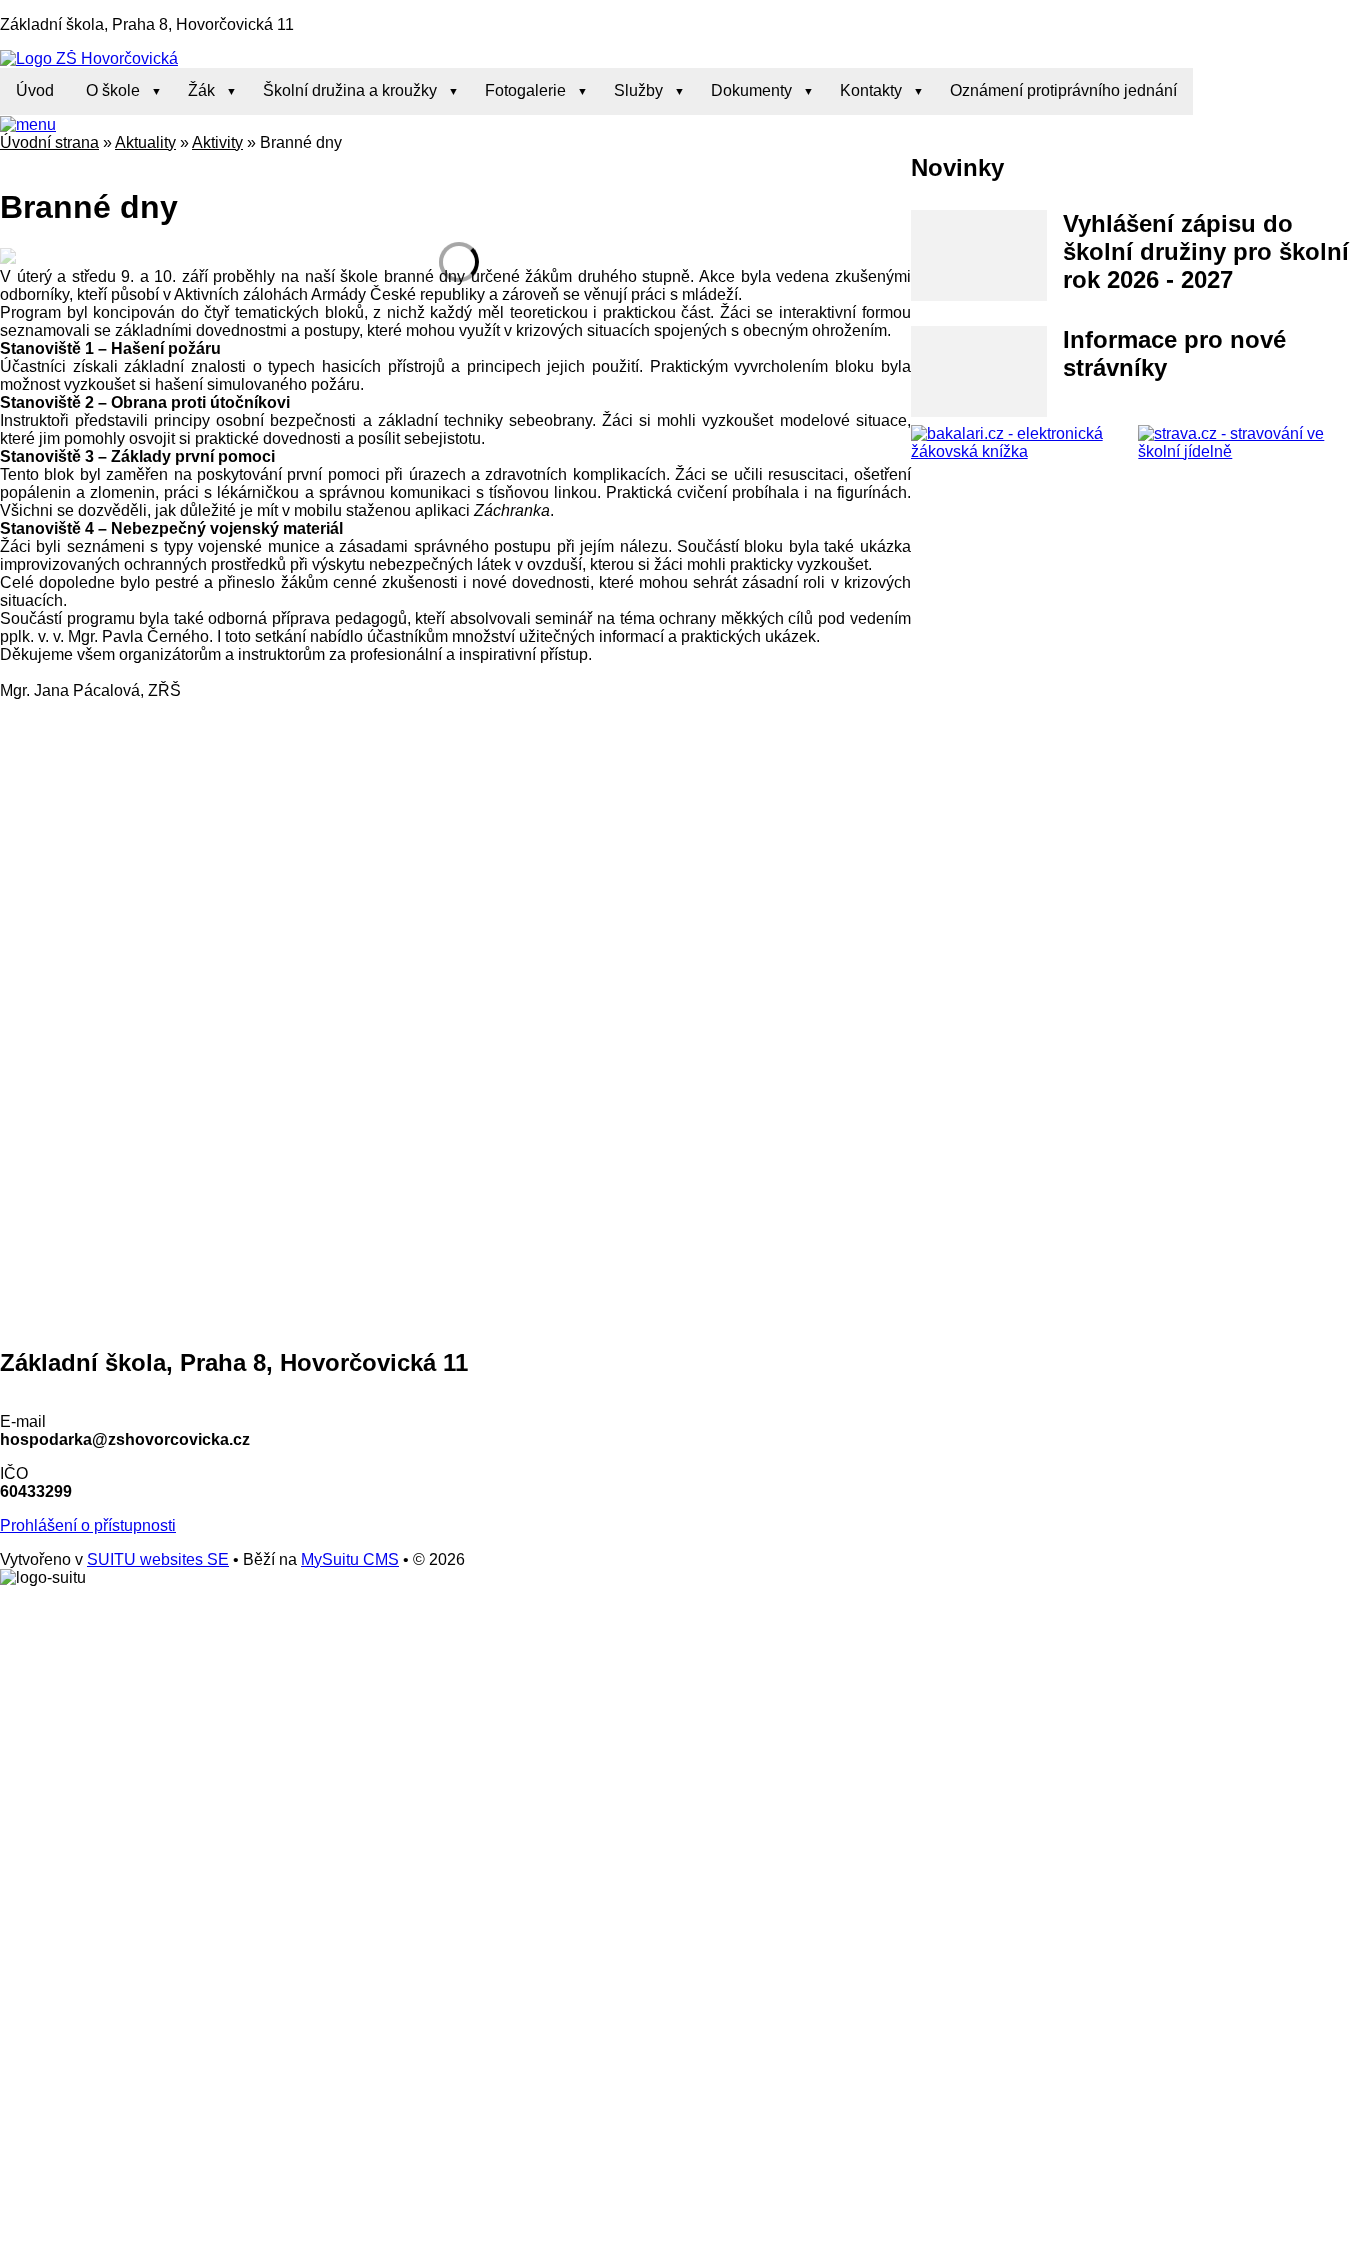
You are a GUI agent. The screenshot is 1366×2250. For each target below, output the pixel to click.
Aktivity (217, 142)
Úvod (35, 90)
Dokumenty (751, 90)
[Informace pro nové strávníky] (979, 371)
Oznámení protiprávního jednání (1063, 90)
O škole (113, 90)
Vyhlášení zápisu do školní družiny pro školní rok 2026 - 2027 (1206, 251)
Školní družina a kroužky (350, 90)
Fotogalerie (525, 90)
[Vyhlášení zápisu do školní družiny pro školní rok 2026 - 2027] (979, 255)
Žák (201, 90)
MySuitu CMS (350, 1559)
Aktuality (145, 142)
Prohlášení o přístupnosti (88, 1525)
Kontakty (871, 90)
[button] (28, 124)
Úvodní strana (49, 142)
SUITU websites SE (158, 1559)
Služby (638, 90)
